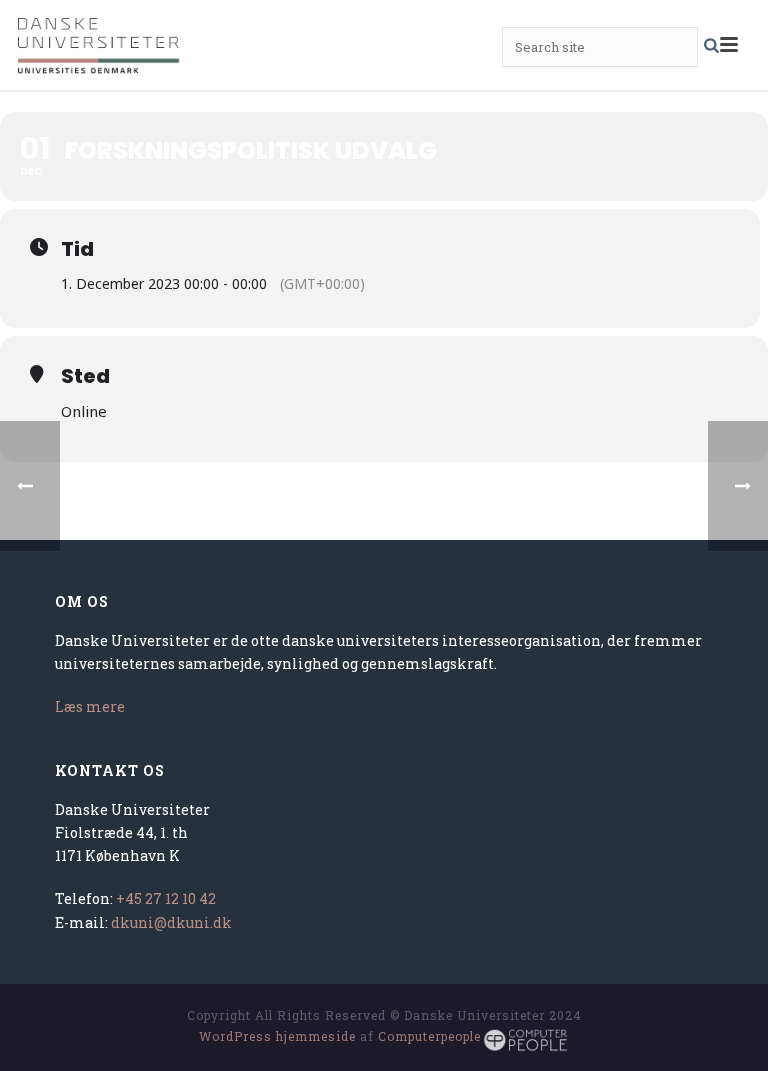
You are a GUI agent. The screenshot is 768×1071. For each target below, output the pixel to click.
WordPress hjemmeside (277, 1036)
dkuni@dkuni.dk (171, 922)
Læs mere (90, 706)
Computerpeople (429, 1036)
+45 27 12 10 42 (166, 898)
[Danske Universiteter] (100, 45)
